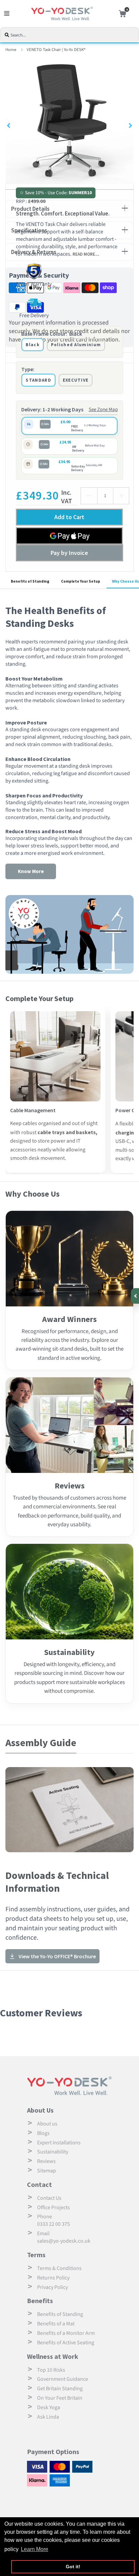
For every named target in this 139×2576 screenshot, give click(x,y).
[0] (121, 14)
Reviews (46, 2161)
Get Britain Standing (60, 2389)
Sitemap (47, 2171)
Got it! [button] (73, 2567)
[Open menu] (7, 14)
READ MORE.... (86, 254)
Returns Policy (53, 2278)
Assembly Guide (41, 1742)
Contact (39, 2184)
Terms (36, 2255)
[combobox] (74, 35)
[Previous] (9, 126)
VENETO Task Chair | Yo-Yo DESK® (56, 50)
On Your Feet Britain (60, 2398)
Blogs (43, 2133)
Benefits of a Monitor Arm (66, 2333)
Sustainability (53, 2152)
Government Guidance (63, 2379)
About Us (40, 2110)
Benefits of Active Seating (66, 2343)
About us (47, 2124)
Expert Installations (59, 2143)
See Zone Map (103, 410)
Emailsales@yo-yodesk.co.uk (64, 2237)
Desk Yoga (49, 2407)
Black (33, 345)
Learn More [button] (35, 2549)
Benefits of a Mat (56, 2324)
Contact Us (49, 2198)
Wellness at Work (53, 2356)
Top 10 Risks (51, 2370)
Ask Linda (48, 2417)
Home (11, 50)
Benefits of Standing (60, 2314)
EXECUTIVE (76, 380)
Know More (31, 871)
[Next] (130, 126)
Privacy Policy (52, 2287)
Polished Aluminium (76, 345)
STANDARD (38, 380)
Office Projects (53, 2208)
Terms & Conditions (59, 2268)
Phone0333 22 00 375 (53, 2220)
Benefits (40, 2301)
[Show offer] (134, 1296)
